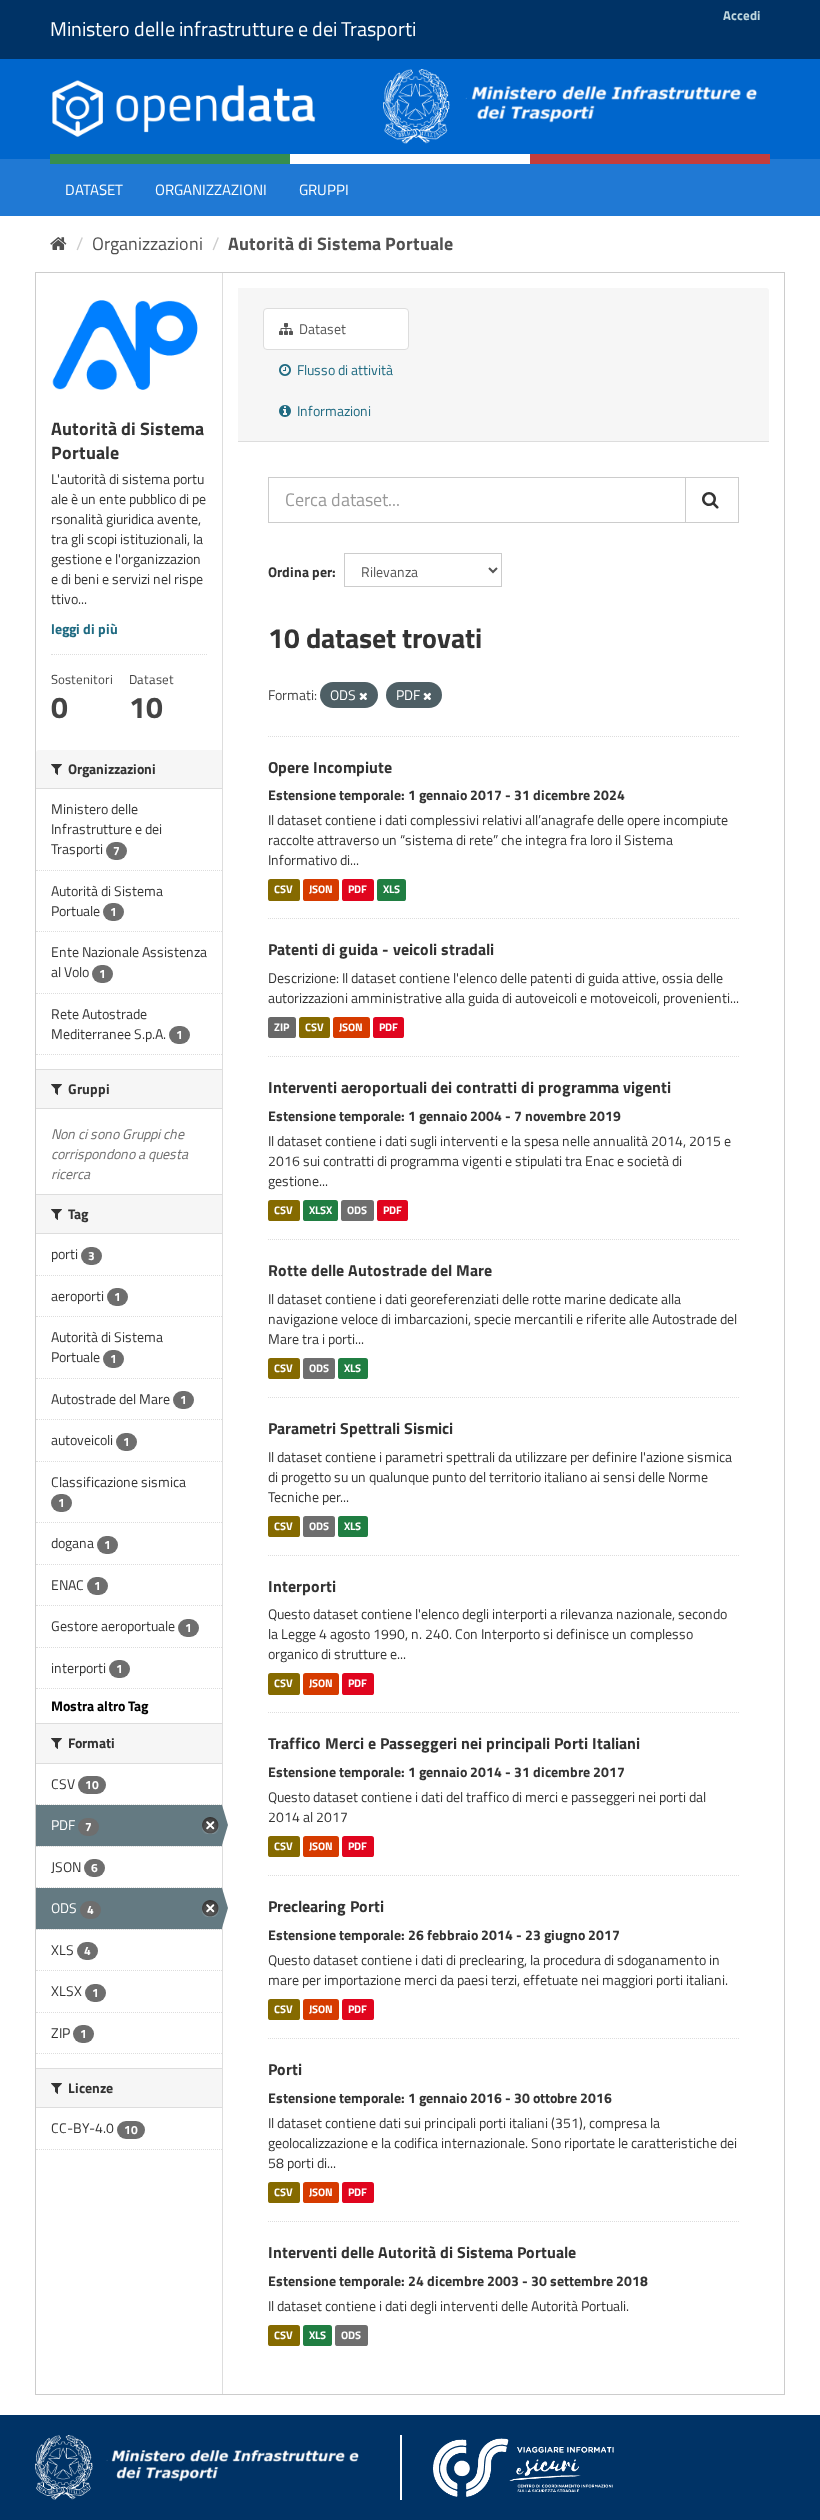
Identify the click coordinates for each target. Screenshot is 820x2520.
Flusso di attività (343, 369)
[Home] (58, 243)
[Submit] (712, 500)
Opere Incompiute (330, 767)
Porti (285, 2069)
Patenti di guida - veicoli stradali (381, 949)
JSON (321, 889)
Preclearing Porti (326, 1906)
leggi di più (84, 628)
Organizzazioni (211, 189)
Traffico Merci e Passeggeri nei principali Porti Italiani (454, 1743)
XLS (391, 889)
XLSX (320, 1210)
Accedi (741, 15)
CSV (283, 889)
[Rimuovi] (363, 696)
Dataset (94, 189)
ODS (357, 1210)
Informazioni (332, 410)
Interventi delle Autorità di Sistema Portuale (422, 2252)
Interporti (302, 1586)
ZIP (281, 1027)
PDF (357, 889)
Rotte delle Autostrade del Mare (380, 1270)
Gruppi (324, 189)
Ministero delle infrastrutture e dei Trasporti (233, 28)
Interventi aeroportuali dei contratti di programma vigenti (469, 1087)
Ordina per (300, 571)
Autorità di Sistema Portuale (340, 243)
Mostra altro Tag (99, 1705)
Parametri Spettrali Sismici (360, 1428)
